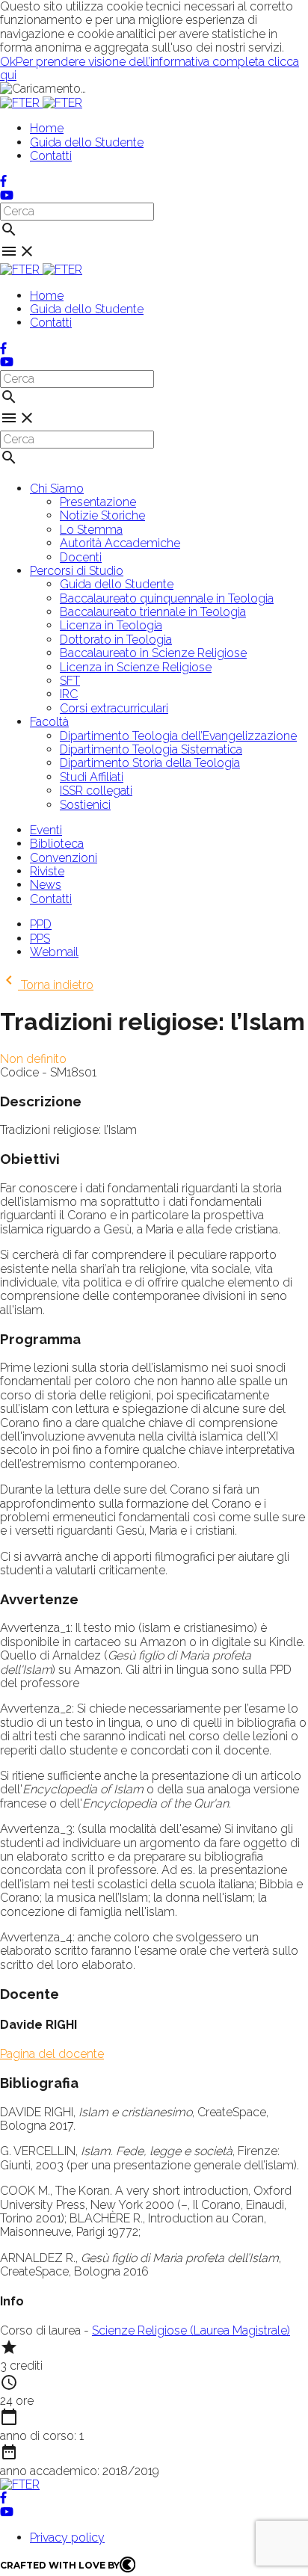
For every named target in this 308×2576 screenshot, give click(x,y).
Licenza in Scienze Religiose (136, 667)
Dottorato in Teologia (116, 640)
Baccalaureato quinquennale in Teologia (167, 598)
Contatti (51, 156)
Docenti (81, 557)
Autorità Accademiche (120, 543)
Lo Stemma (91, 530)
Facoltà (49, 722)
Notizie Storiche (102, 515)
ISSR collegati (96, 791)
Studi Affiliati (92, 777)
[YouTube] (7, 195)
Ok (8, 62)
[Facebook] (3, 181)
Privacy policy (67, 2538)
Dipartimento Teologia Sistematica (151, 749)
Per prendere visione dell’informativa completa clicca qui (150, 68)
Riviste (47, 871)
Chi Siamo (57, 489)
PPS (40, 939)
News (46, 885)
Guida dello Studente (87, 142)
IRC (69, 694)
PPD (41, 924)
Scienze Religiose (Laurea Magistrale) (191, 2330)
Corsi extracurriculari (114, 708)
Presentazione (98, 502)
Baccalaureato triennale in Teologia (153, 612)
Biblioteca (57, 844)
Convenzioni (64, 858)
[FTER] (41, 103)
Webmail (54, 952)
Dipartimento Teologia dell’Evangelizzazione (178, 736)
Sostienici (85, 805)
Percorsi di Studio (77, 571)
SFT (70, 681)
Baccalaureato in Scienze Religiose (153, 653)
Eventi (46, 830)
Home (47, 128)
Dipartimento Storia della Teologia (150, 763)
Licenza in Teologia (111, 625)
